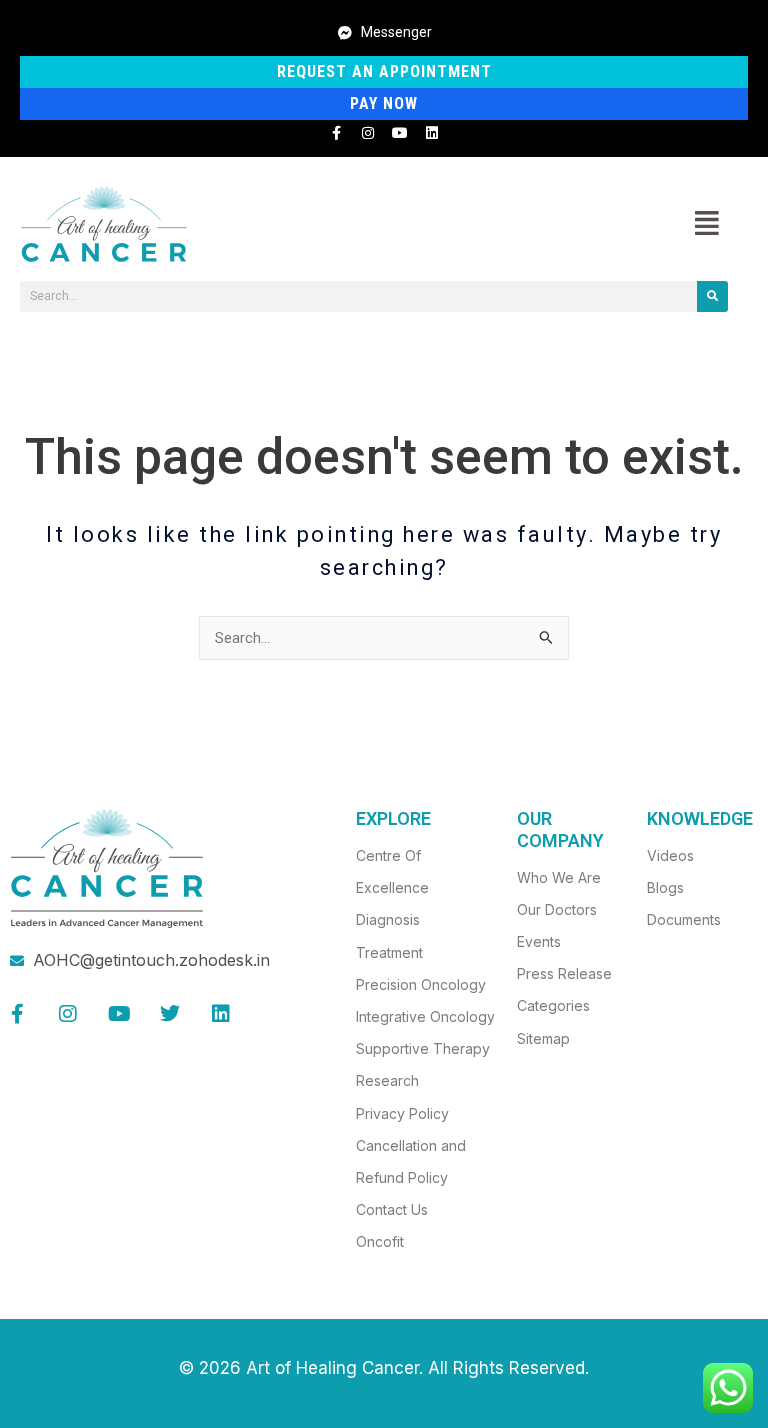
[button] (706, 224)
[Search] (712, 296)
